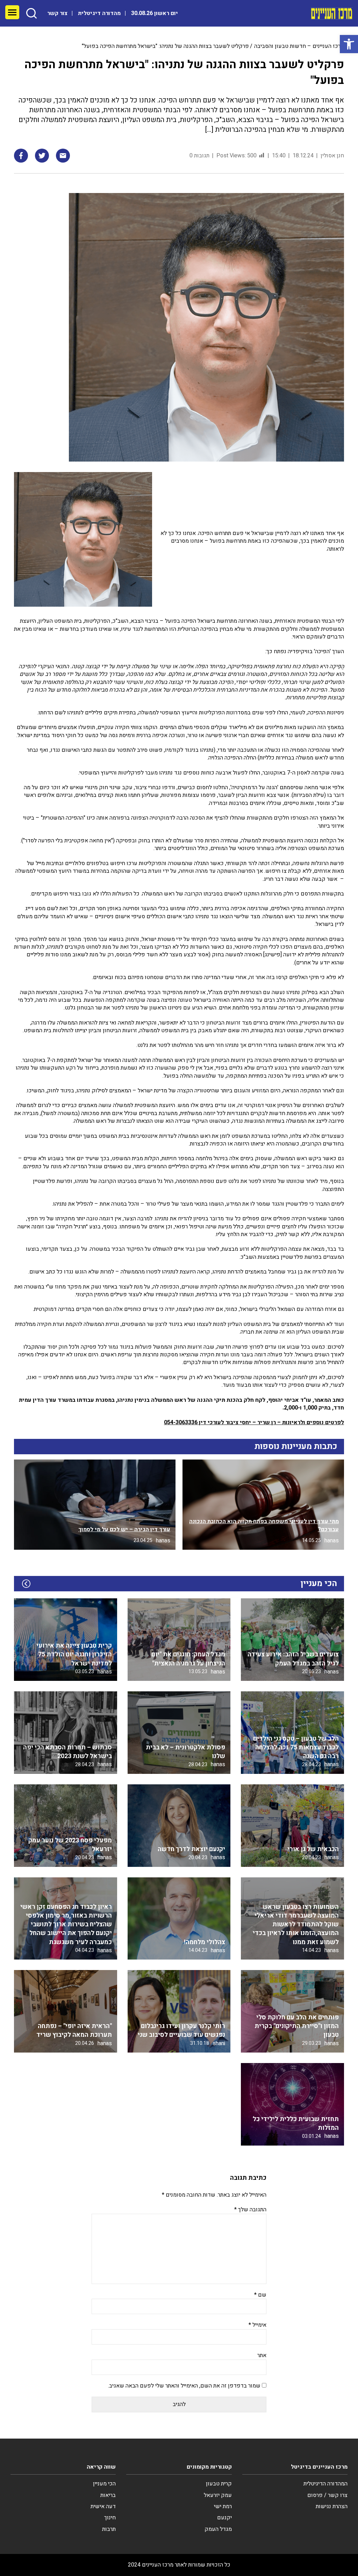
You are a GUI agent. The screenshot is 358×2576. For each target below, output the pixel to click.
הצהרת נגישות (332, 2506)
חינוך (110, 2518)
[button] (349, 44)
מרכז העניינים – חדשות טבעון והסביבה (299, 46)
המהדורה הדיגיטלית (325, 2484)
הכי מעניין (104, 2484)
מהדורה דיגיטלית (99, 13)
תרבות (109, 2529)
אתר (262, 2355)
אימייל (257, 2325)
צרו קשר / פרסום (327, 2495)
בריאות (108, 2495)
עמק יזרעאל (218, 2495)
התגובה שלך (250, 2210)
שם (260, 2295)
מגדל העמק (218, 2529)
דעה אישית (103, 2506)
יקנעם (224, 2518)
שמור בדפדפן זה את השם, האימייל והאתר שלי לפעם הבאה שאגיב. (184, 2386)
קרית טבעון (219, 2484)
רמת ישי (223, 2506)
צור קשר (57, 13)
